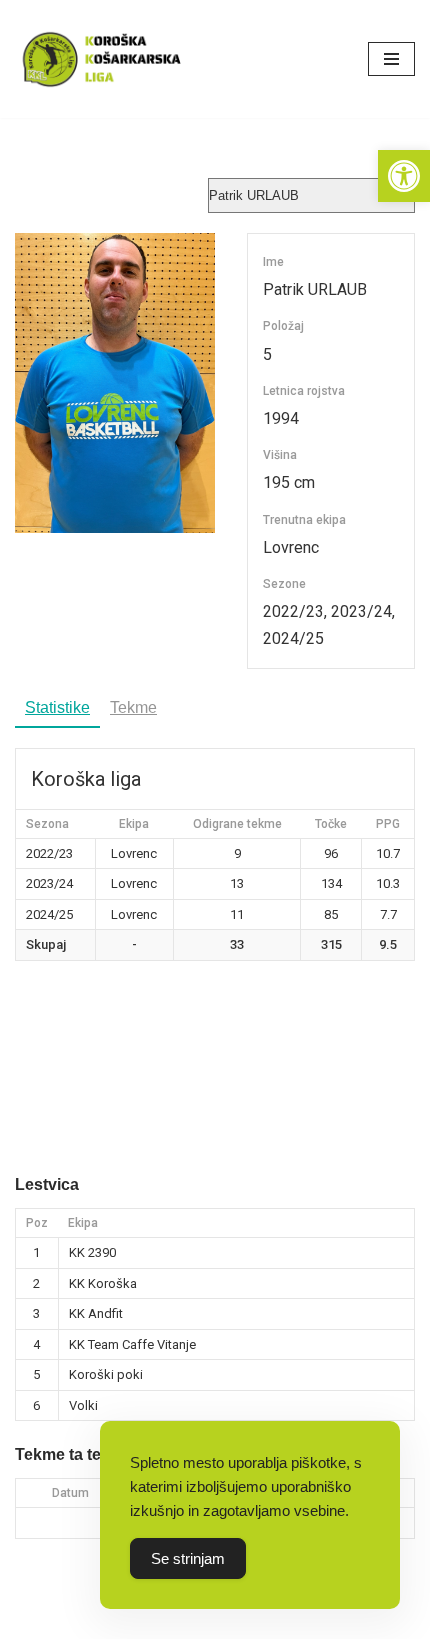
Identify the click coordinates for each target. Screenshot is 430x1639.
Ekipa (83, 1223)
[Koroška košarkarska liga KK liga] (105, 59)
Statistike (57, 707)
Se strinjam (188, 1558)
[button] (404, 176)
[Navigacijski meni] (391, 59)
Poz (37, 1223)
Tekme (133, 707)
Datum (70, 1493)
